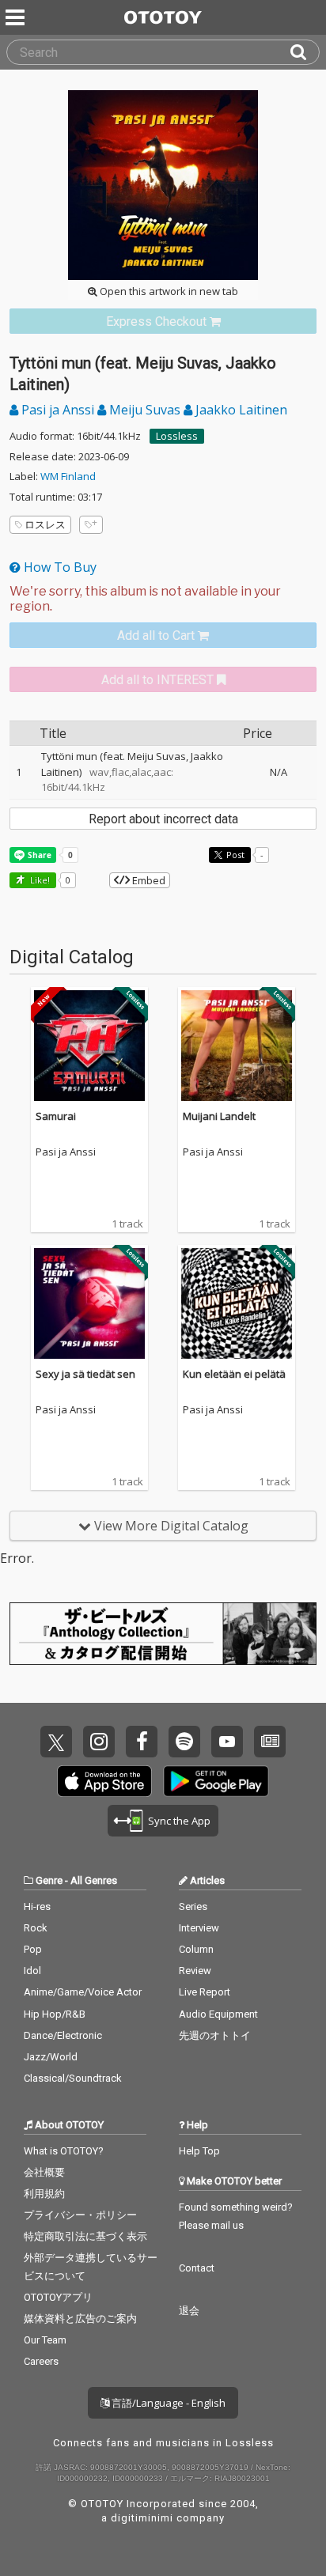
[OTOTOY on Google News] (270, 1742)
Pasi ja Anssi (58, 410)
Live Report (205, 1992)
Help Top (199, 2151)
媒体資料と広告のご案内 (80, 2319)
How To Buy (59, 567)
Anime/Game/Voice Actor (83, 1992)
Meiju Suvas (145, 410)
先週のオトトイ (215, 2035)
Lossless (177, 436)
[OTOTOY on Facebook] (142, 1742)
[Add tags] (91, 525)
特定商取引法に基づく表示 (85, 2236)
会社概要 (44, 2172)
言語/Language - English (167, 2403)
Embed (148, 880)
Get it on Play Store (216, 1781)
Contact (197, 2268)
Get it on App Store (104, 1781)
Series (193, 1906)
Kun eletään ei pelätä (234, 1374)
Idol (32, 1971)
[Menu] (17, 17)
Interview (199, 1928)
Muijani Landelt (219, 1116)
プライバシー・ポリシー (80, 2215)
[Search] (305, 52)
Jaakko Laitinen (240, 410)
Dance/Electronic (63, 2035)
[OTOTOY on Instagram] (99, 1742)
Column (196, 1949)
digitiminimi (142, 2518)
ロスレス (45, 524)
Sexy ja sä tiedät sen (85, 1374)
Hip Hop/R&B (55, 2014)
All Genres (94, 1880)
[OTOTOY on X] (56, 1742)
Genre (49, 1880)
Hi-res (37, 1906)
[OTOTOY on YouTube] (227, 1742)
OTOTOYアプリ (58, 2297)
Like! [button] (39, 880)
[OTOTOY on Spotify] (184, 1742)
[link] (163, 322)
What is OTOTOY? (64, 2151)
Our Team (45, 2340)
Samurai (56, 1116)
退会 (189, 2311)
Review (195, 1971)
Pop (33, 1949)
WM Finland (68, 476)
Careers (41, 2361)
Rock (36, 1928)
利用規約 (44, 2194)
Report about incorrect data (163, 819)
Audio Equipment (218, 2014)
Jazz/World (51, 2057)
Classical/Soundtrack (73, 2078)
